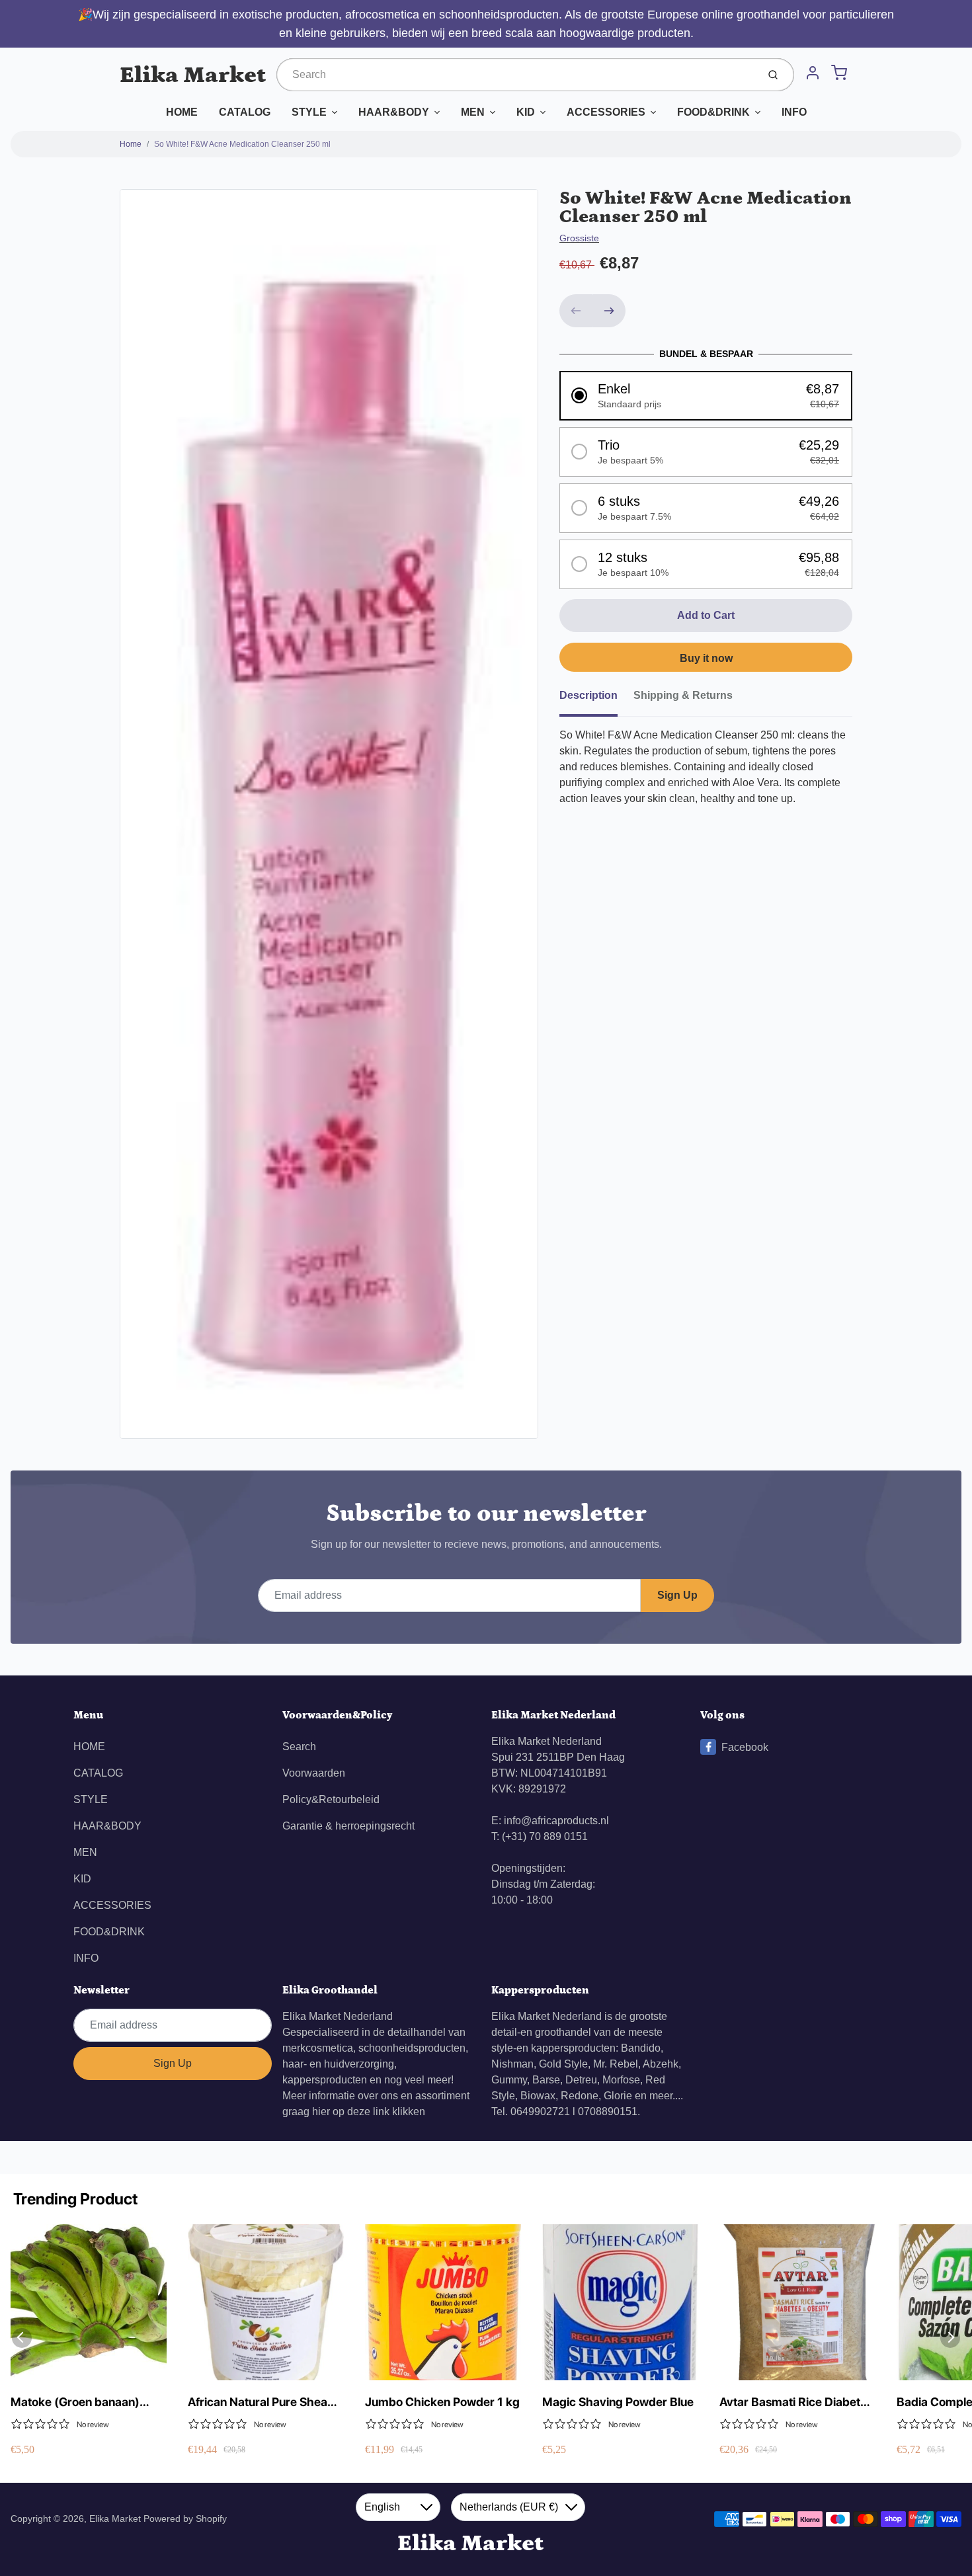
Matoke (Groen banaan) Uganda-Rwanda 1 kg (75, 2402)
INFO (794, 112)
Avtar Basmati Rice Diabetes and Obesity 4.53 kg (796, 2402)
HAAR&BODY (394, 112)
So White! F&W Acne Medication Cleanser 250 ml (242, 144)
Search (299, 1747)
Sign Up (677, 1595)
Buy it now (706, 658)
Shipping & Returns (683, 695)
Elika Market (193, 75)
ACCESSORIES (606, 112)
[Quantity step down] (576, 311)
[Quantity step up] (609, 311)
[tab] (596, 700)
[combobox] (516, 75)
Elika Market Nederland (338, 2016)
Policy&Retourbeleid (331, 1799)
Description (588, 695)
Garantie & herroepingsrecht (348, 1826)
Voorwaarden (314, 1773)
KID (526, 112)
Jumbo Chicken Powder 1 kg (442, 2402)
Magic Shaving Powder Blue (618, 2402)
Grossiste (579, 238)
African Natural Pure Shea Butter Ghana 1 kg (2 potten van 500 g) (263, 2402)
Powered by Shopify (185, 2518)
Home (131, 144)
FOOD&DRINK (713, 112)
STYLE (309, 112)
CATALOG (245, 112)
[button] (706, 396)
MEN (473, 112)
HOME (182, 112)
